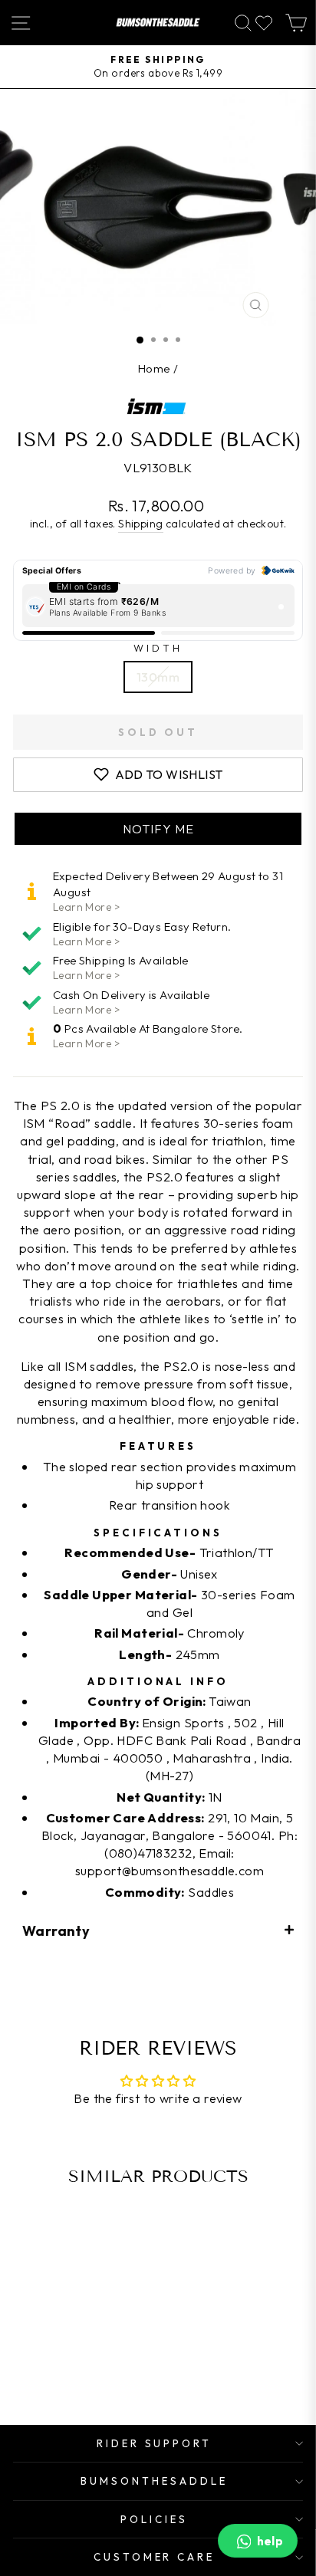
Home (155, 368)
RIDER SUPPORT (155, 2443)
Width (158, 648)
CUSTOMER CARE (155, 2557)
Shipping (140, 524)
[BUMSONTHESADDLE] (158, 23)
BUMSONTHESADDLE (154, 2481)
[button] (158, 829)
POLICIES (154, 2519)
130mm (158, 677)
